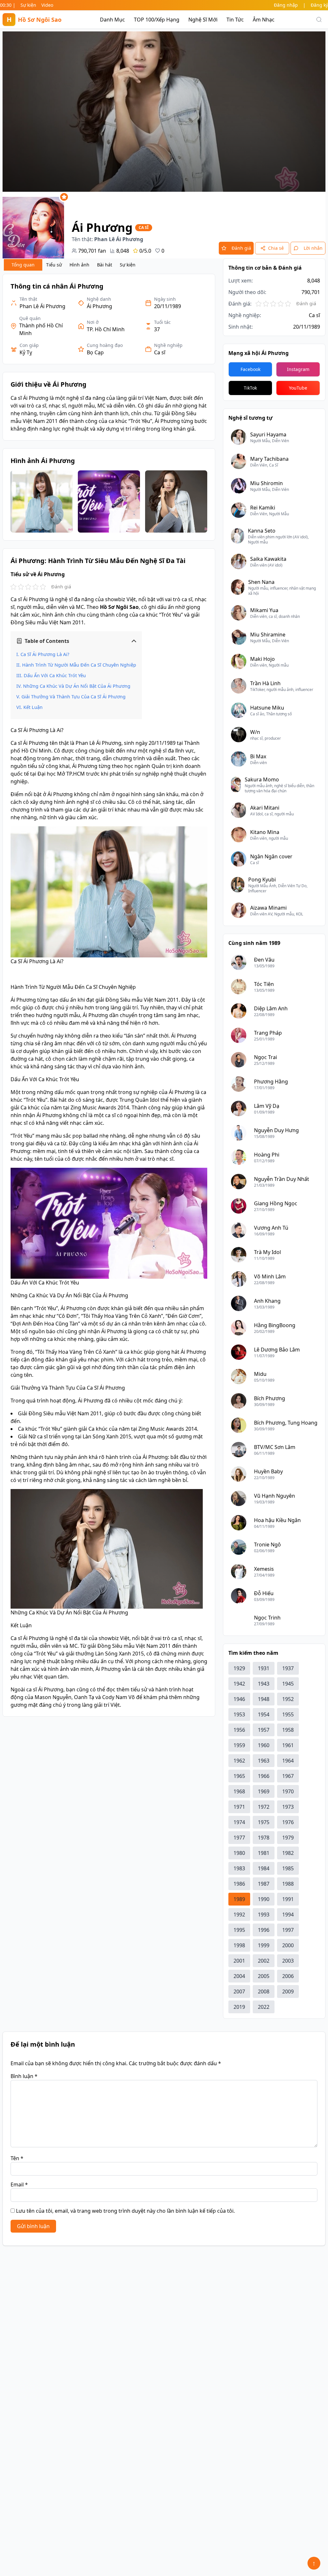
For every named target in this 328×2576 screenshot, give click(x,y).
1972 (264, 1807)
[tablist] (72, 265)
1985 (288, 1868)
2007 (239, 1991)
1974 (239, 1822)
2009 (288, 1991)
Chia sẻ (276, 248)
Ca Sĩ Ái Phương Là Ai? (45, 654)
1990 (264, 1899)
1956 (239, 1730)
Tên (17, 2158)
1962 (239, 1761)
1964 (288, 1761)
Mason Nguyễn (53, 1697)
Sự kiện (28, 5)
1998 (239, 1945)
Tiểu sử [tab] (54, 265)
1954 (264, 1714)
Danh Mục (112, 20)
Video (47, 5)
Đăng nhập (286, 5)
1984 (264, 1868)
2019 (239, 2007)
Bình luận (24, 2076)
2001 (239, 1961)
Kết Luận (33, 707)
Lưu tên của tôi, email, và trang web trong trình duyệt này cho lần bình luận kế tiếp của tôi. (125, 2211)
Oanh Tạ (84, 1697)
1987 (264, 1884)
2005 (264, 1976)
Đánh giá (241, 248)
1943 (264, 1684)
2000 (288, 1945)
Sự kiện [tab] (128, 265)
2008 (264, 1991)
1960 (264, 1745)
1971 (239, 1807)
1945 (288, 1684)
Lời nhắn (313, 248)
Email (19, 2185)
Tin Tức (235, 20)
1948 (264, 1699)
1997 (288, 1930)
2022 (264, 2007)
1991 (288, 1899)
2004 (239, 1976)
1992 (239, 1915)
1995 (239, 1930)
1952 (288, 1699)
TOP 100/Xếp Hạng (157, 20)
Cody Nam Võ (119, 1697)
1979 (288, 1838)
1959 (239, 1745)
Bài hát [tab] (105, 265)
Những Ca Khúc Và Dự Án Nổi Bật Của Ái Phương (77, 686)
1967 (288, 1776)
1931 (264, 1668)
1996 (264, 1930)
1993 (264, 1915)
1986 (239, 1884)
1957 (264, 1730)
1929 (239, 1668)
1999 (264, 1945)
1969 (264, 1791)
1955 (288, 1714)
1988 (288, 1884)
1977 (239, 1838)
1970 (288, 1791)
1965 (239, 1776)
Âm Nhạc (264, 20)
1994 (288, 1915)
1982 (288, 1853)
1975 (264, 1822)
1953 (239, 1714)
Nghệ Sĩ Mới (203, 20)
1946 (239, 1699)
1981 (264, 1853)
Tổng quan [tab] (23, 265)
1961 (288, 1745)
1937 (288, 1668)
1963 (264, 1761)
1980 (239, 1853)
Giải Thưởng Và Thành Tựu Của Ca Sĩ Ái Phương (74, 697)
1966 (264, 1776)
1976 (288, 1822)
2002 (264, 1961)
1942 (239, 1684)
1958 (288, 1730)
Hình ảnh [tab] (79, 265)
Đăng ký (319, 5)
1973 (288, 1807)
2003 (288, 1961)
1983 (239, 1868)
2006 (288, 1976)
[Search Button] (319, 20)
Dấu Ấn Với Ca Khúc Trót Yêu (55, 675)
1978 (264, 1838)
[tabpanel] (109, 995)
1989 (239, 1899)
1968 (239, 1791)
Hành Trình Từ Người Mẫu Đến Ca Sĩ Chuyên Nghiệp (79, 665)
